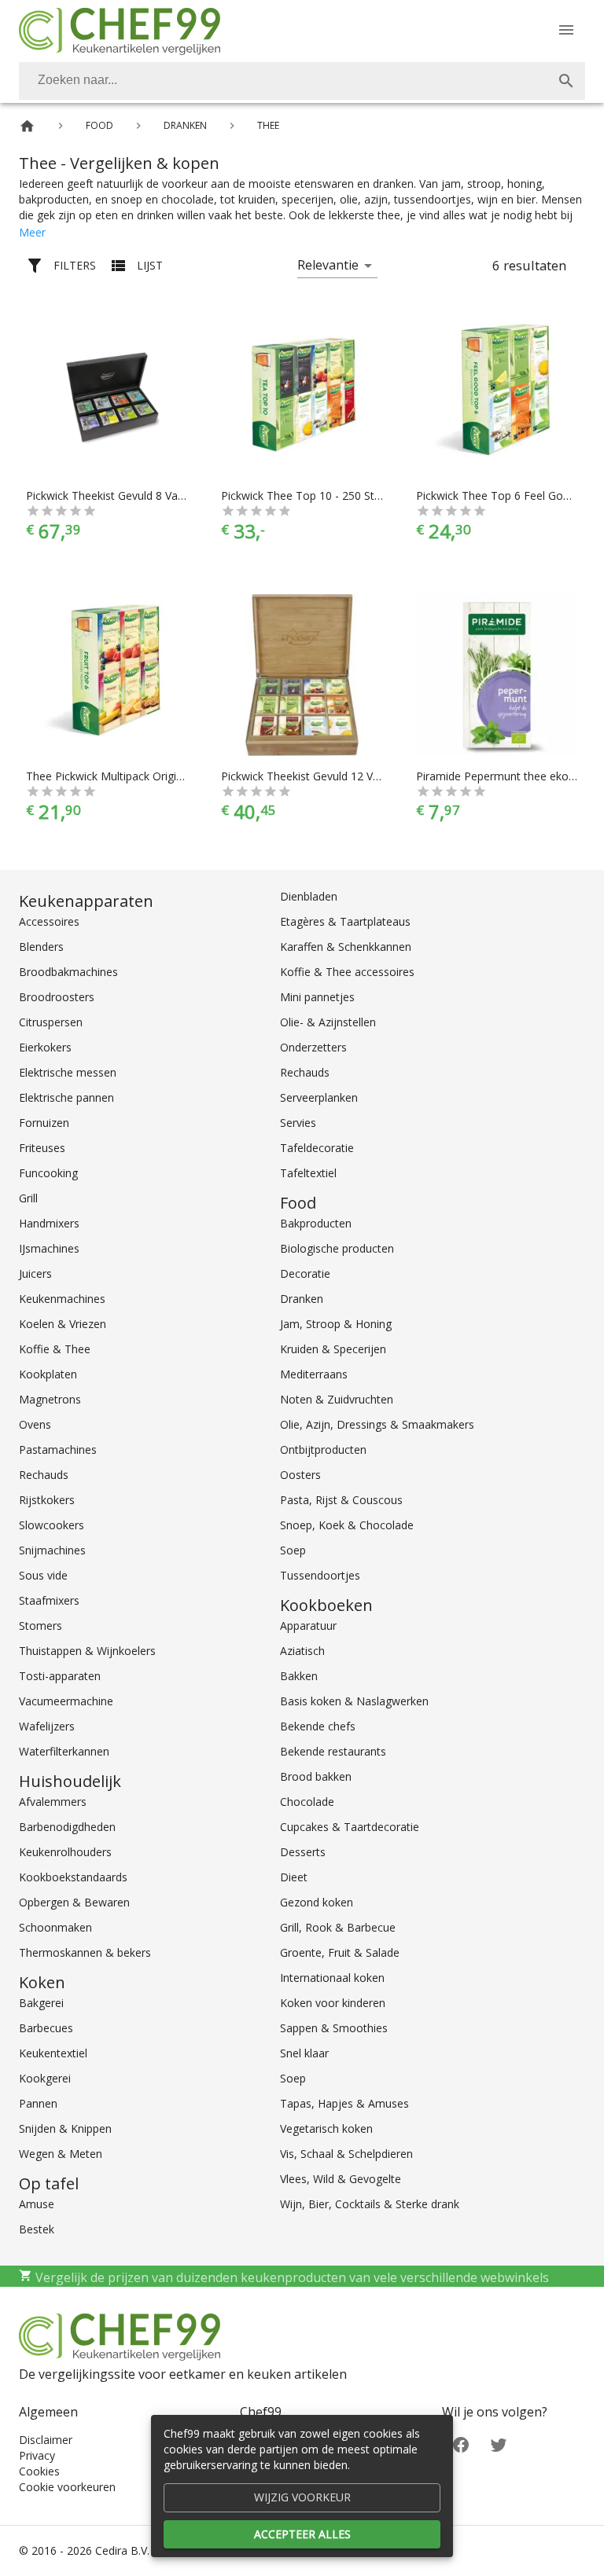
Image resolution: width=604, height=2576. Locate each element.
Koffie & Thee (55, 1349)
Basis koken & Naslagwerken (354, 1701)
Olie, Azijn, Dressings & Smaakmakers (377, 1424)
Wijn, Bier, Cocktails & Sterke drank (370, 2204)
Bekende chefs (318, 1726)
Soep (293, 1550)
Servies (298, 1123)
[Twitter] (499, 2443)
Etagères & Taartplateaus (345, 921)
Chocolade (307, 1802)
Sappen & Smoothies (334, 2028)
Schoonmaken (55, 1927)
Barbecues (46, 2028)
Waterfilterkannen (64, 1751)
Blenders (41, 947)
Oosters (300, 1475)
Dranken (302, 1299)
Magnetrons (50, 1399)
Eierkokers (45, 1047)
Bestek (37, 2229)
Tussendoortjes (320, 1575)
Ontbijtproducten (323, 1449)
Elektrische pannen (66, 1097)
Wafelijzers (47, 1726)
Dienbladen (309, 896)
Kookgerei (45, 2078)
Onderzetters (313, 1047)
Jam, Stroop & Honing (336, 1324)
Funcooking (48, 1173)
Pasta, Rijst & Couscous (341, 1500)
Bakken (299, 1676)
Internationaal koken (332, 1978)
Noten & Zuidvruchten (337, 1399)
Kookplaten (48, 1374)
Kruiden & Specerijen (333, 1349)
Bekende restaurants (333, 1751)
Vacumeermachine (66, 1701)
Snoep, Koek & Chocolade (347, 1525)
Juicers (35, 1273)
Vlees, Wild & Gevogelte (341, 2179)
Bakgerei (41, 2003)
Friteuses (42, 1148)
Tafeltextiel (308, 1173)
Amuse (37, 2204)
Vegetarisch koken (326, 2128)
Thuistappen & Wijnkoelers (87, 1651)
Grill (28, 1198)
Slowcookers (52, 1525)
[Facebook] (461, 2443)
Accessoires (49, 921)
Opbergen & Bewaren (74, 1902)
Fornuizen (44, 1123)
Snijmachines (52, 1550)
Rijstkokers (47, 1500)
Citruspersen (51, 1022)
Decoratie (305, 1273)
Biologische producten (337, 1248)
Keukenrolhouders (65, 1852)
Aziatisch (302, 1651)
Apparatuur (308, 1626)
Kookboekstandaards (73, 1877)
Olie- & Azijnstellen (328, 1022)
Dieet (294, 1877)
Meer (32, 232)
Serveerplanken (319, 1097)
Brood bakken (316, 1776)
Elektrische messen (68, 1072)
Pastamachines (58, 1449)
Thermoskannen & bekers (85, 1952)
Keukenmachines (62, 1299)
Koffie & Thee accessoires (347, 972)
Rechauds (44, 1475)
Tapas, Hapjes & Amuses (344, 2103)
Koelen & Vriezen (63, 1324)
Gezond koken (317, 1902)
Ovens (35, 1424)
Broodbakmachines (68, 972)
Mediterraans (314, 1374)
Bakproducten (316, 1223)
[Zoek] (566, 81)
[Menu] (566, 30)
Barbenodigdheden (67, 1827)
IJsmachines (49, 1248)
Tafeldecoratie (317, 1148)
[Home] (27, 126)
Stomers (41, 1626)
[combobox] (302, 81)
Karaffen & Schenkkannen (346, 947)
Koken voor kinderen (333, 2003)
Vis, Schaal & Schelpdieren (346, 2154)
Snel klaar (304, 2053)
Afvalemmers (53, 1802)
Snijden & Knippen (65, 2128)
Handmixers (49, 1223)
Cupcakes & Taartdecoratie (350, 1827)
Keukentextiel (53, 2053)
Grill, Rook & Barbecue (338, 1927)
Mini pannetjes (317, 997)
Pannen (38, 2103)
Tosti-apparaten (60, 1676)
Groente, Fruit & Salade (340, 1952)
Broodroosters (57, 997)
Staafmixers (49, 1600)
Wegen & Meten (61, 2154)
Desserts (303, 1852)
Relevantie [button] (328, 265)
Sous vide (43, 1575)
